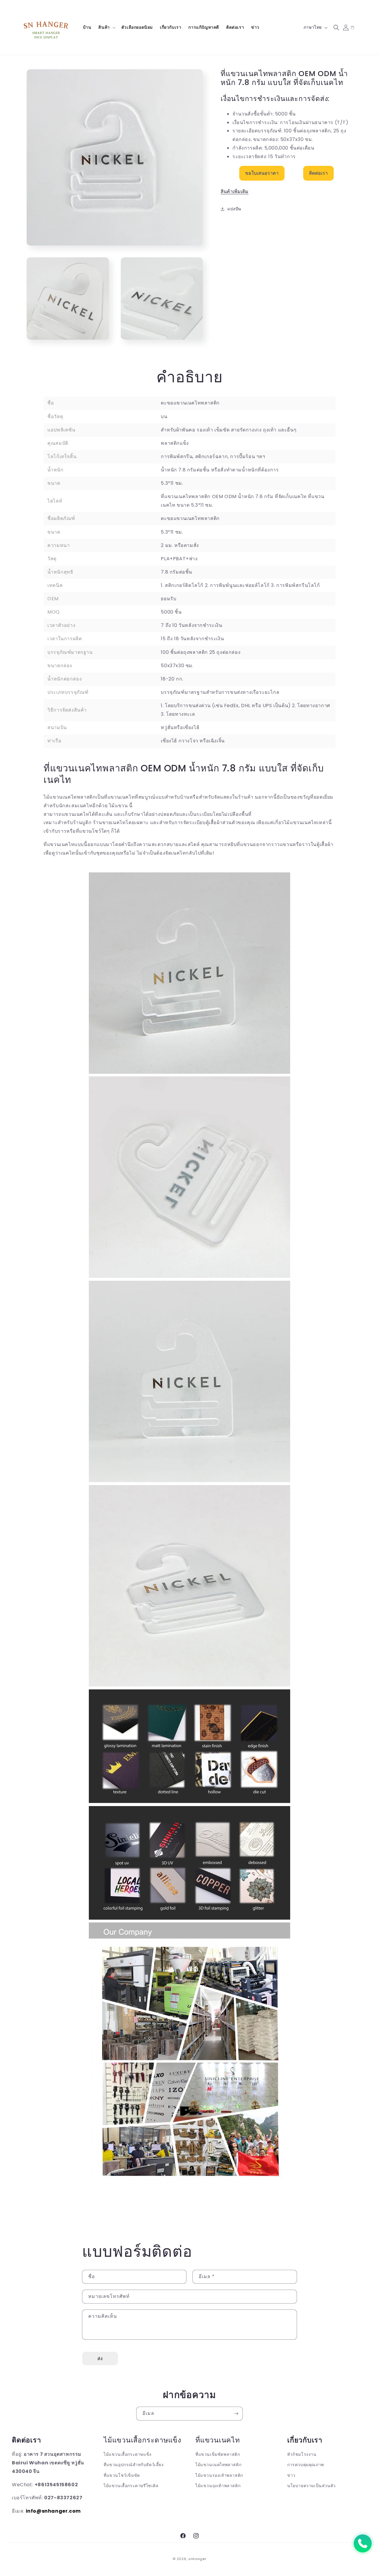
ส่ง (100, 2358)
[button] (106, 27)
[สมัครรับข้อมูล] (236, 2414)
